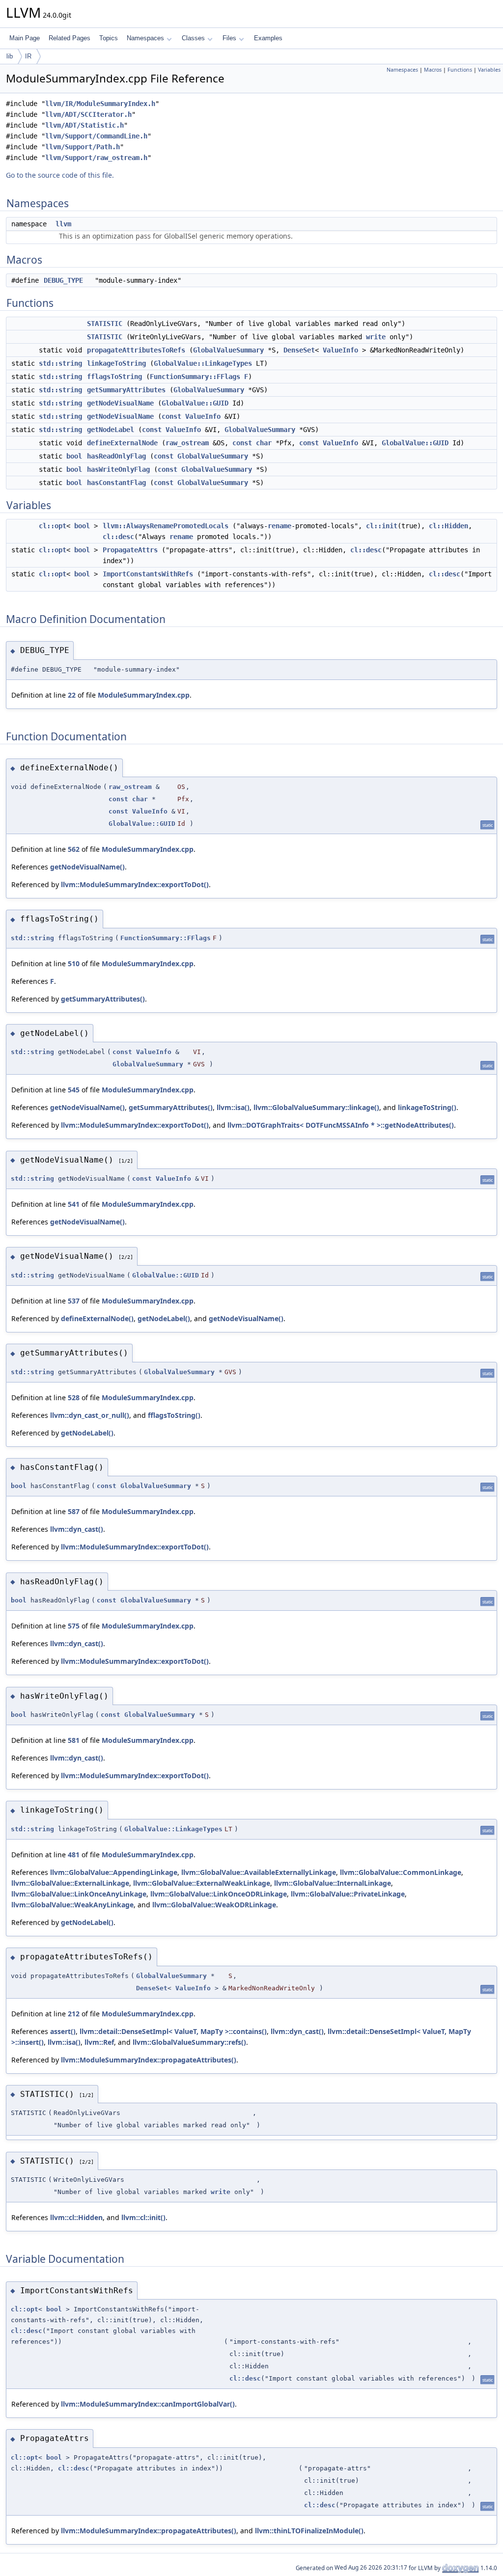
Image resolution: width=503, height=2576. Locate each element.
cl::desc (118, 537)
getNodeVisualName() (87, 867)
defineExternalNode (122, 443)
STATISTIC (105, 324)
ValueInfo (340, 350)
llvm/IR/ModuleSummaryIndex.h (100, 104)
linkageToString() (427, 1107)
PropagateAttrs (130, 550)
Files (229, 38)
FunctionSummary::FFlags (195, 377)
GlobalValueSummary (228, 350)
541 (74, 1204)
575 (74, 1626)
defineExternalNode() (97, 1318)
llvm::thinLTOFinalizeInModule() (309, 2531)
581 (74, 1740)
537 (74, 1301)
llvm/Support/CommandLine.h (96, 136)
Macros (433, 70)
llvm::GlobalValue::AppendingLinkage (114, 1872)
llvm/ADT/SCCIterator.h (88, 114)
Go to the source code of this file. (60, 175)
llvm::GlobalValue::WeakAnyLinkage (72, 1905)
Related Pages (70, 38)
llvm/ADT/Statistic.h (84, 125)
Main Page (25, 38)
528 (74, 1397)
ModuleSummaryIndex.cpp (144, 695)
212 (74, 2014)
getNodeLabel (111, 430)
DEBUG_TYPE (63, 280)
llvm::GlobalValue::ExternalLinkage (70, 1883)
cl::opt (53, 526)
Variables (489, 70)
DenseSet (299, 350)
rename (279, 526)
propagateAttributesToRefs (136, 350)
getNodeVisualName (120, 403)
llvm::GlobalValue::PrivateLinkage (348, 1894)
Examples (268, 38)
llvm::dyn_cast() (77, 1529)
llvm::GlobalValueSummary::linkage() (316, 1107)
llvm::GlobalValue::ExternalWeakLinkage (202, 1883)
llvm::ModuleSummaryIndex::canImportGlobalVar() (148, 2404)
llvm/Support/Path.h (83, 147)
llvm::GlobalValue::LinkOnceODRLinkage (219, 1894)
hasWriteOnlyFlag (118, 469)
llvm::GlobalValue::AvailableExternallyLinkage (259, 1872)
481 (74, 1855)
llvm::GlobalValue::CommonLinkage (401, 1872)
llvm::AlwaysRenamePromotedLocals (166, 526)
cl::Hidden (448, 526)
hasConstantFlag (116, 483)
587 (74, 1511)
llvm (63, 224)
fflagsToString (114, 377)
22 (72, 695)
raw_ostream (187, 443)
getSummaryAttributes (126, 390)
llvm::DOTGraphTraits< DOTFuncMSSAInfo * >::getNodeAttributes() (341, 1125)
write (376, 337)
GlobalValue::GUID (195, 403)
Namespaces (145, 38)
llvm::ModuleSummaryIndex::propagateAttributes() (149, 2060)
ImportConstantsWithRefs (148, 574)
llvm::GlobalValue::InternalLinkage (333, 1883)
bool (74, 456)
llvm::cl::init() (143, 2217)
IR (28, 56)
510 (74, 963)
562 (74, 849)
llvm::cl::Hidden (76, 2217)
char (264, 443)
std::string (60, 363)
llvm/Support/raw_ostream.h (96, 158)
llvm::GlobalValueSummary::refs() (189, 2042)
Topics (109, 38)
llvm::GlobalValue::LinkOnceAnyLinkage (79, 1894)
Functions (460, 70)
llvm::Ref (99, 2042)
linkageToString (116, 363)
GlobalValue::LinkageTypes (203, 363)
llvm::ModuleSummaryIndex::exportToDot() (135, 884)
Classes (193, 38)
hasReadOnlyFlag (116, 456)
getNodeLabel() (164, 1318)
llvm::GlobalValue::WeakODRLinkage (214, 1905)
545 (74, 1090)
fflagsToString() (174, 1415)
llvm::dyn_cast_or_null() (90, 1415)
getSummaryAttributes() (103, 999)
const (171, 416)
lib (10, 56)
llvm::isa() (233, 1107)
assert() (63, 2031)
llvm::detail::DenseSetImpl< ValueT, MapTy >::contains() (173, 2031)
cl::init (382, 526)
